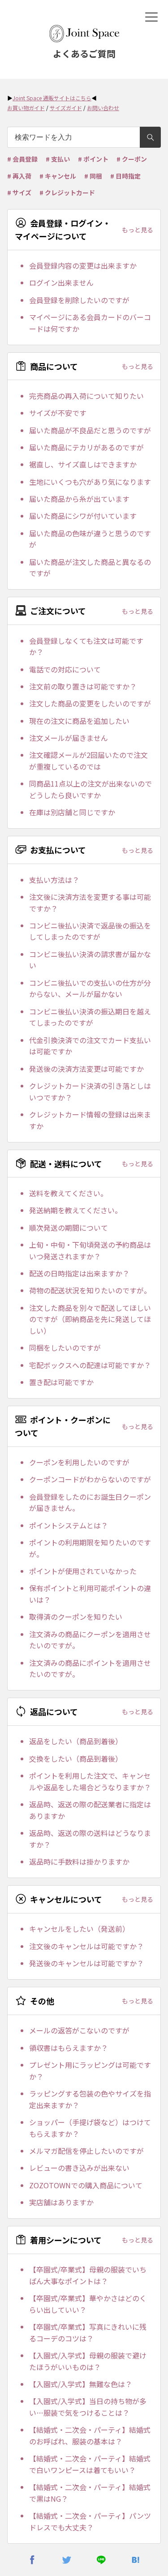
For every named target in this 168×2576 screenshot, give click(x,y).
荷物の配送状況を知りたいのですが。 (90, 1290)
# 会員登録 (22, 159)
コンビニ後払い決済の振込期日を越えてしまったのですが (90, 1017)
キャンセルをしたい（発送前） (79, 1929)
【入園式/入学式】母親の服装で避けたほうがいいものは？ (88, 2361)
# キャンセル (58, 176)
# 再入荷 (19, 176)
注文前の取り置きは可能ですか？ (83, 686)
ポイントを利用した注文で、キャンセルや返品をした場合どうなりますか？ (90, 1781)
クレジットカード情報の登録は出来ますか (90, 1120)
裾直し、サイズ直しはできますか (83, 464)
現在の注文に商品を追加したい (79, 721)
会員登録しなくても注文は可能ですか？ (86, 646)
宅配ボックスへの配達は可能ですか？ (90, 1365)
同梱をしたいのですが (65, 1348)
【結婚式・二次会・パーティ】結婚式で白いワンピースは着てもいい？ (90, 2464)
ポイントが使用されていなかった (83, 1571)
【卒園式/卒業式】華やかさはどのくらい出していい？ (88, 2304)
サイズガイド (66, 108)
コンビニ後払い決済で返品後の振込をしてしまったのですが (90, 931)
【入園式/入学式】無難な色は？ (81, 2384)
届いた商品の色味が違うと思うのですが (90, 539)
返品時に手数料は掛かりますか (79, 1861)
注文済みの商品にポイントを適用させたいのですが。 (90, 1669)
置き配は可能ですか (61, 1382)
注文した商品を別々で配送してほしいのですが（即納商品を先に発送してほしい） (90, 1319)
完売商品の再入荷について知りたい (86, 396)
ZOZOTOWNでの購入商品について (86, 2185)
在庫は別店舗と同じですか (72, 812)
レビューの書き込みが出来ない (79, 2168)
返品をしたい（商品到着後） (76, 1741)
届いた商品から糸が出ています (79, 499)
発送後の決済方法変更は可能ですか (86, 1069)
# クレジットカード (67, 193)
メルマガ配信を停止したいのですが (86, 2151)
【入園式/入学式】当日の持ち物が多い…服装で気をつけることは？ (88, 2407)
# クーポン (132, 159)
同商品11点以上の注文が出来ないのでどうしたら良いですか (90, 789)
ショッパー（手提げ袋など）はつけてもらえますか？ (90, 2128)
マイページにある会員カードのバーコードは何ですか (90, 323)
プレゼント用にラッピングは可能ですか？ (90, 2071)
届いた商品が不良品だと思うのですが (90, 430)
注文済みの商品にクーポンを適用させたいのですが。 (90, 1640)
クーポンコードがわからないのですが (90, 1479)
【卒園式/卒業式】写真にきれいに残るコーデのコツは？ (88, 2332)
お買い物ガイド (26, 108)
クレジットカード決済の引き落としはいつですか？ (90, 1091)
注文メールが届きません (69, 738)
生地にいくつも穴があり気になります (90, 482)
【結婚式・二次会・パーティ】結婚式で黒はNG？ (90, 2493)
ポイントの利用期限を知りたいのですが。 (90, 1548)
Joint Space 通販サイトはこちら (52, 98)
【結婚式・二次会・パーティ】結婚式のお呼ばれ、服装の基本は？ (90, 2435)
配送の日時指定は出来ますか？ (79, 1273)
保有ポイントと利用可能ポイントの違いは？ (90, 1594)
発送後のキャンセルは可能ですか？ (86, 1963)
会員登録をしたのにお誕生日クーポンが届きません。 (90, 1502)
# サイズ (19, 193)
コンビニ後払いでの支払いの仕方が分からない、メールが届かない (90, 988)
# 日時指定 (125, 176)
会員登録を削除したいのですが (79, 300)
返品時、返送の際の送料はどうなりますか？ (90, 1839)
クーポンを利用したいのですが (79, 1462)
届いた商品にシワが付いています (83, 516)
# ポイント (93, 159)
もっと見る (138, 230)
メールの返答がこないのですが (79, 2030)
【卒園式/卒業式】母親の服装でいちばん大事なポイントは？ (88, 2275)
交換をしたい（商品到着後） (76, 1759)
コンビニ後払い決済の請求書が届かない (90, 960)
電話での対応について (65, 669)
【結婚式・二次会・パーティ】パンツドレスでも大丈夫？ (90, 2521)
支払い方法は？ (54, 880)
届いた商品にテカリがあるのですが (86, 447)
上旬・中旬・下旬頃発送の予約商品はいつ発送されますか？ (90, 1250)
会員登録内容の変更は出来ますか (83, 265)
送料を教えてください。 (68, 1193)
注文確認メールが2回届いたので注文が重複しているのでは (88, 761)
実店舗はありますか (61, 2202)
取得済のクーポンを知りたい (76, 1617)
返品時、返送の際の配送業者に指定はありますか (90, 1810)
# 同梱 (93, 176)
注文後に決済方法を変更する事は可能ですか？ (90, 903)
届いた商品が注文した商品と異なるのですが (90, 568)
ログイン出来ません (61, 282)
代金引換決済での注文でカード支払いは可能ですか (90, 1046)
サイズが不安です (58, 413)
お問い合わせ (103, 108)
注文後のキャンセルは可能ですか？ (86, 1946)
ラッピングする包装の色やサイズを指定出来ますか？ (90, 2099)
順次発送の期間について (69, 1228)
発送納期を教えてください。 (75, 1210)
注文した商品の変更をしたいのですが (90, 703)
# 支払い (58, 159)
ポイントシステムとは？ (69, 1525)
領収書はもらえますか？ (69, 2048)
